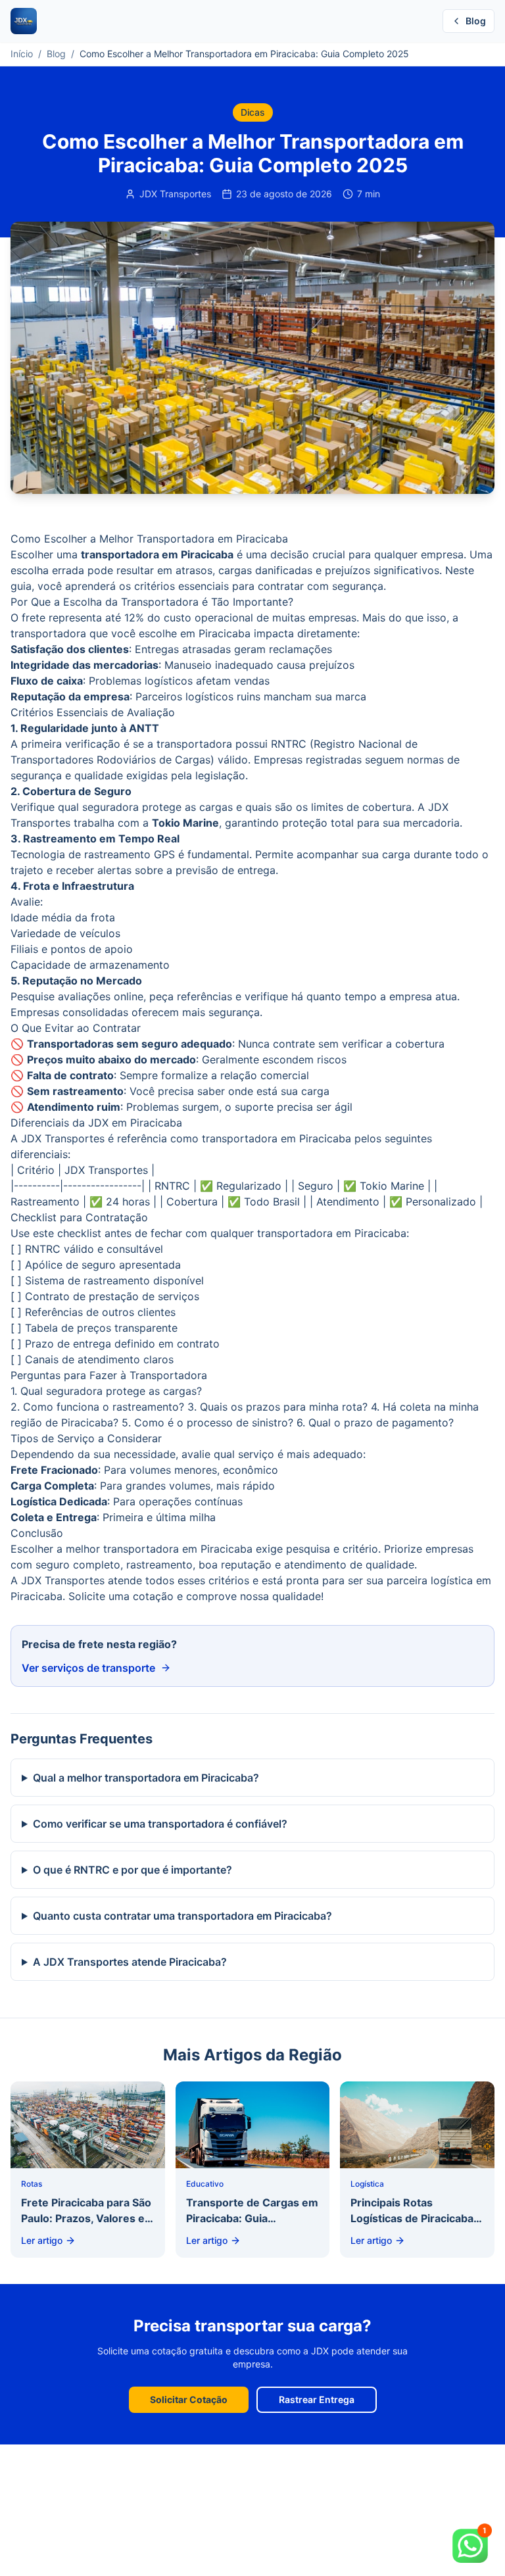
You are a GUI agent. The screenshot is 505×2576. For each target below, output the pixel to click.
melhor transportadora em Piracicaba (159, 1549)
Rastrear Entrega (317, 2399)
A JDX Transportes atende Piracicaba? (130, 1962)
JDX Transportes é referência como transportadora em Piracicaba (186, 1138)
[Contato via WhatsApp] (472, 2543)
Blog (476, 21)
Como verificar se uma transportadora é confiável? (160, 1824)
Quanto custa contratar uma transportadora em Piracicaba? (182, 1916)
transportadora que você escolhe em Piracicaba (131, 633)
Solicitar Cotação (189, 2399)
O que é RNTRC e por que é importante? (132, 1870)
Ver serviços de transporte (88, 1668)
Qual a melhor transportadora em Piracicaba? (146, 1778)
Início (22, 54)
